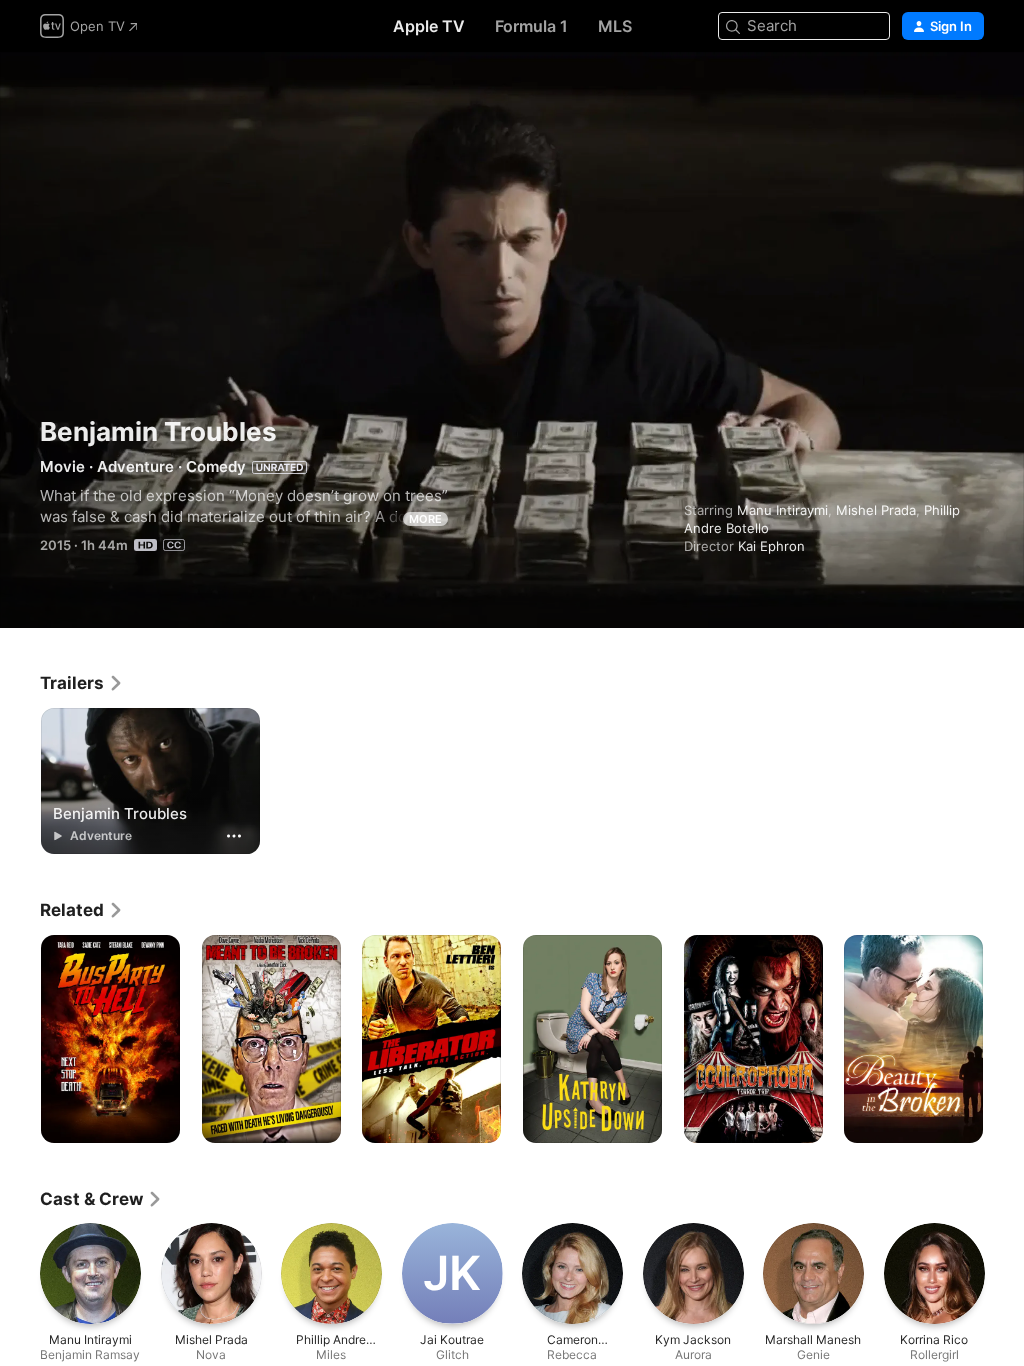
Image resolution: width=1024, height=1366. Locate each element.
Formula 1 (531, 26)
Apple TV (429, 26)
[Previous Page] (20, 1039)
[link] (82, 683)
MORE (425, 519)
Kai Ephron (771, 546)
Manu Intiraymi (782, 510)
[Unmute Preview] (970, 91)
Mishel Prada (876, 510)
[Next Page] (1004, 1039)
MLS (615, 26)
